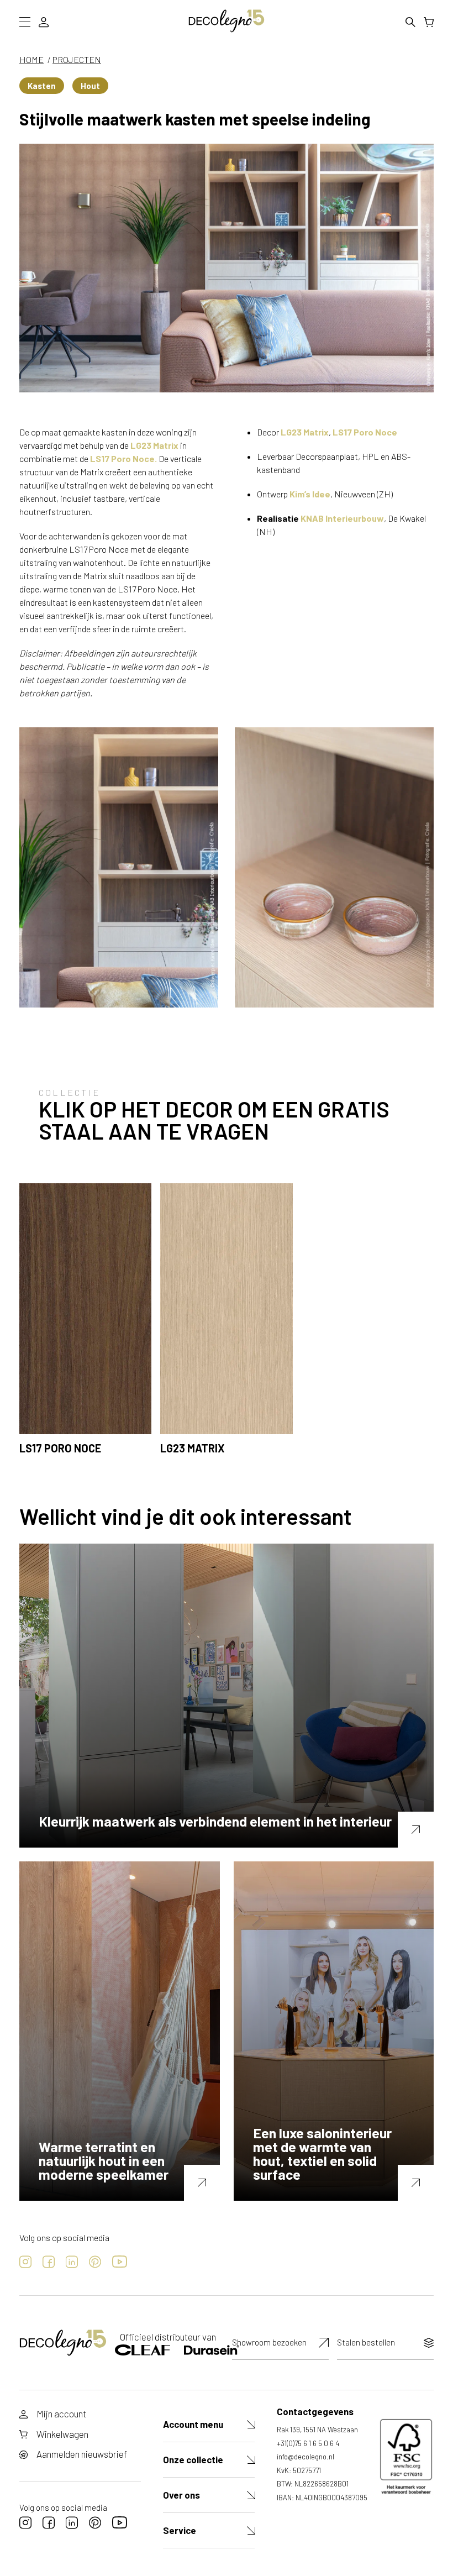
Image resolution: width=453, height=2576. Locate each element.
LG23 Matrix (154, 445)
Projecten (77, 59)
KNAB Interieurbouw (342, 518)
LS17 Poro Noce (365, 432)
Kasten (42, 86)
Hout (90, 86)
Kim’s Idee (310, 494)
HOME (31, 59)
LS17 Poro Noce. (123, 458)
